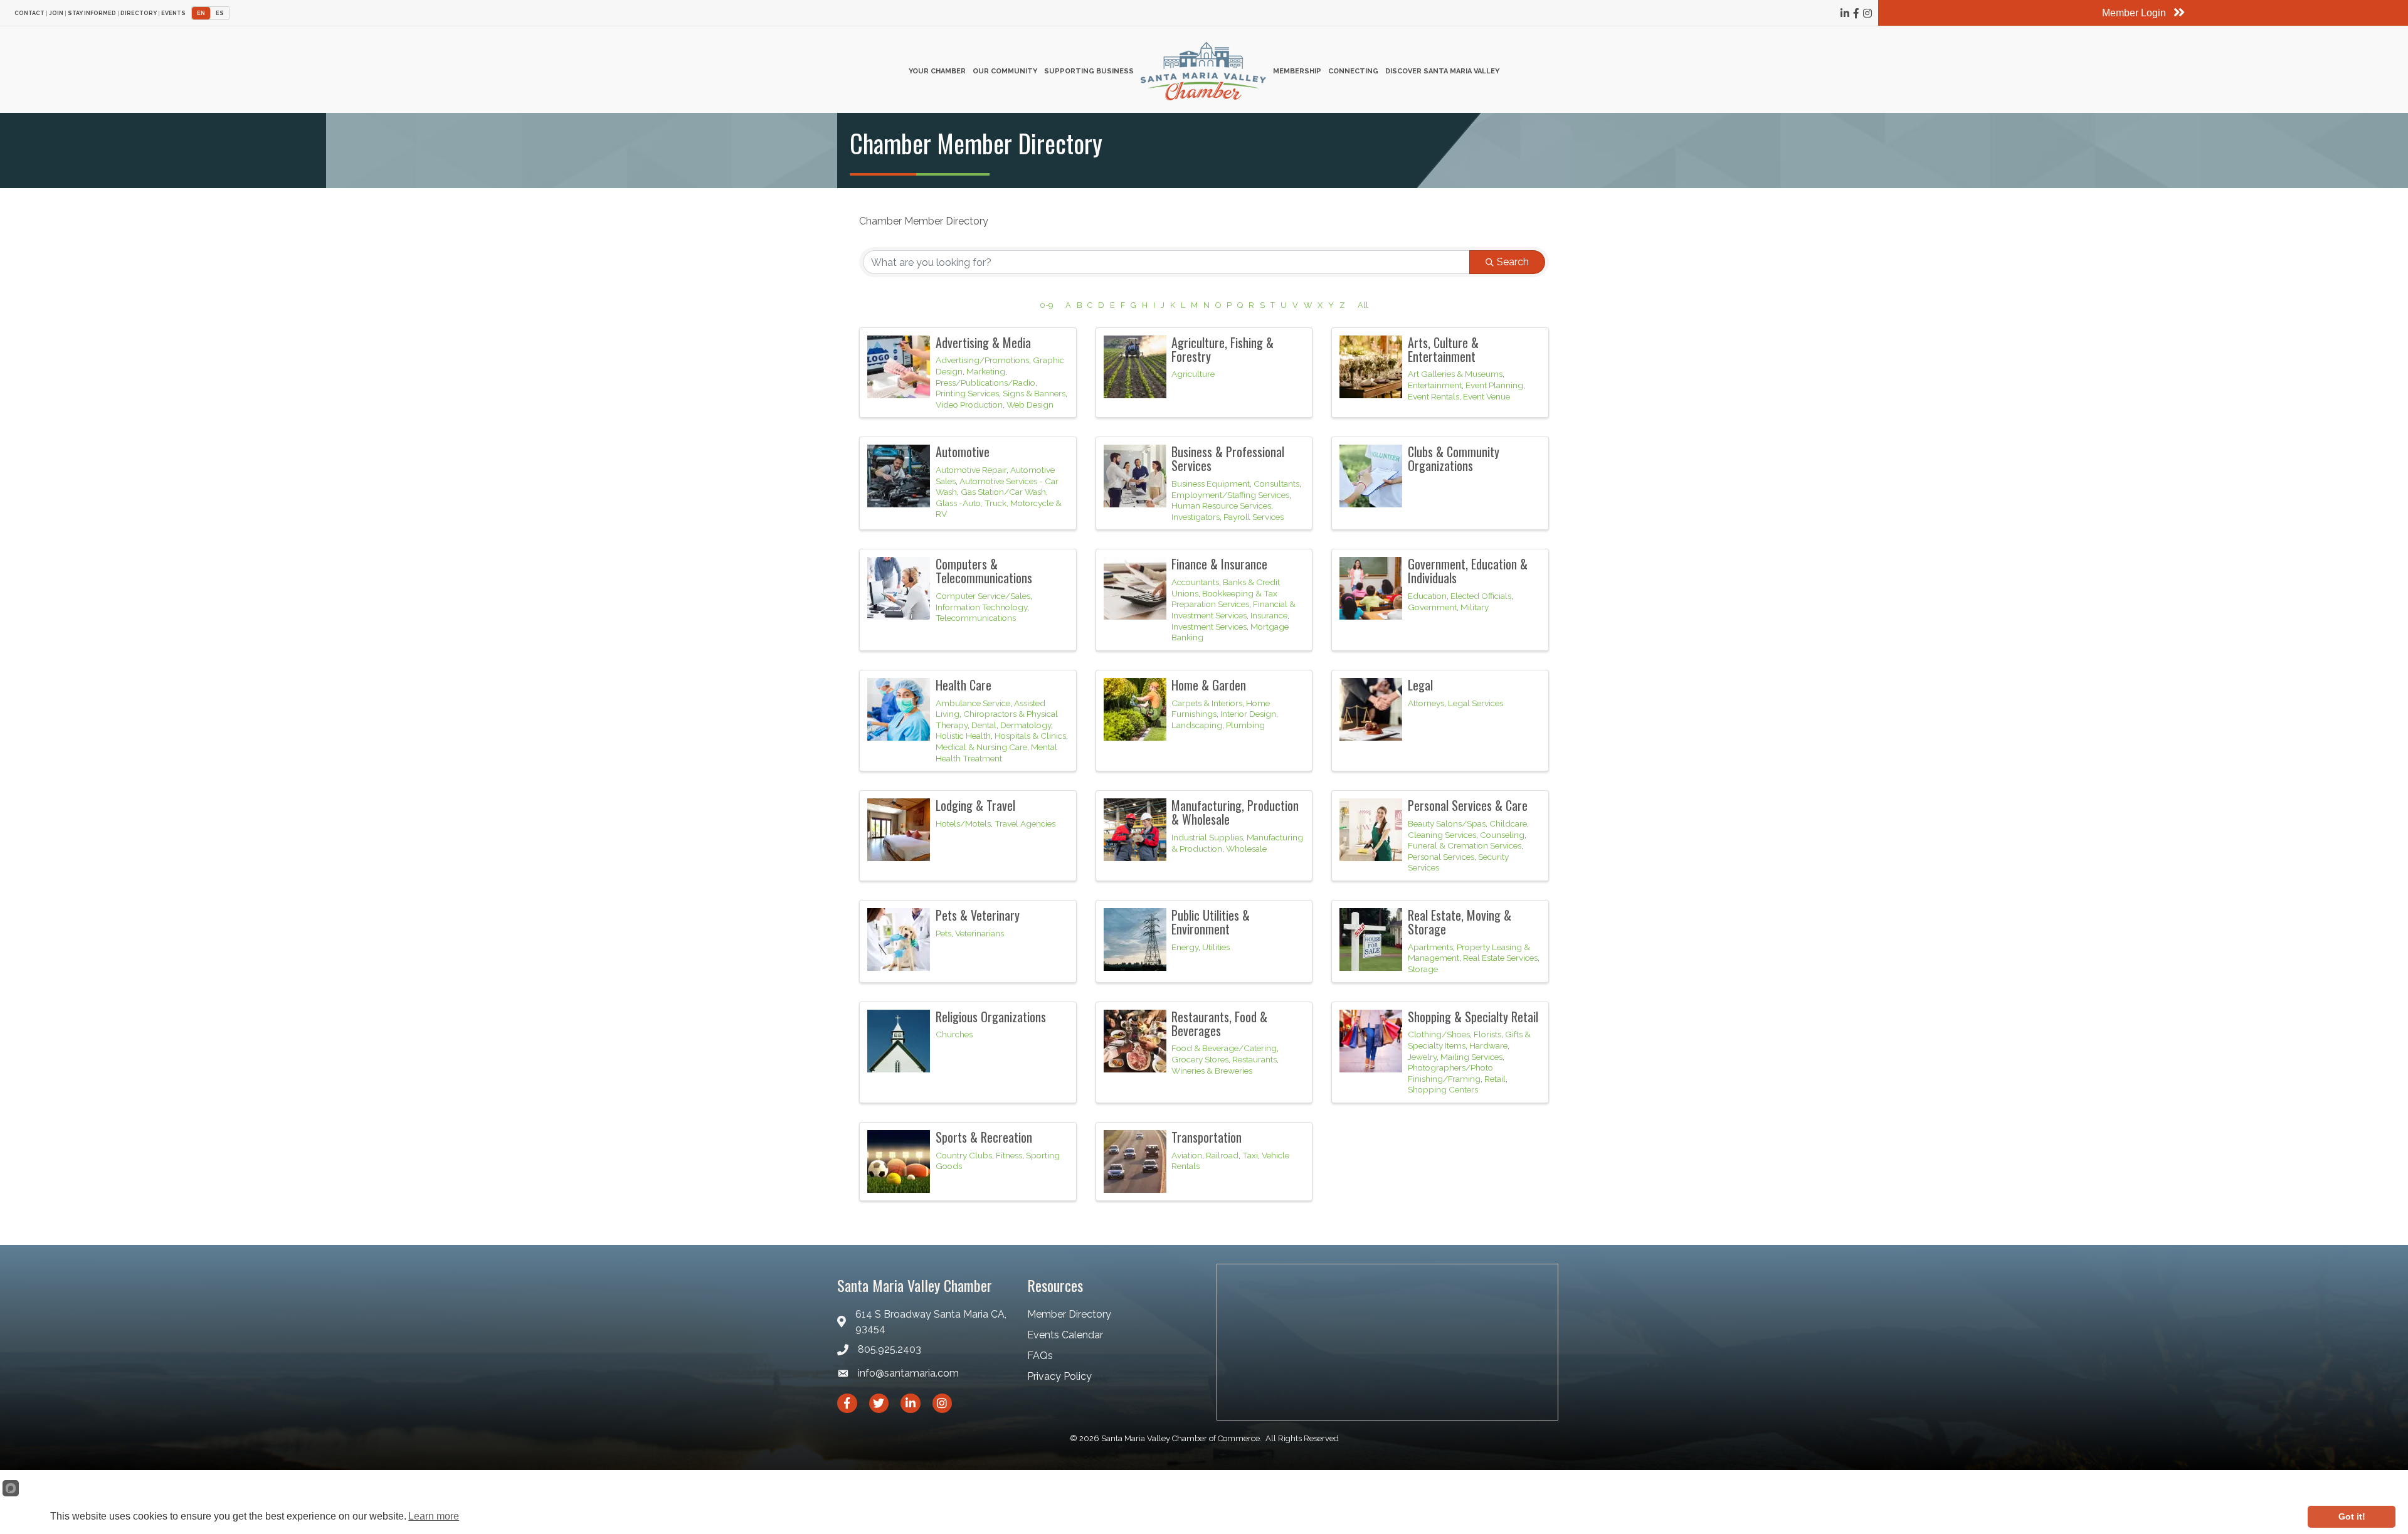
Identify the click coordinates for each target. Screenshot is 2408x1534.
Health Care (964, 685)
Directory (139, 13)
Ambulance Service (973, 703)
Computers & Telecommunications (984, 571)
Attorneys (1426, 703)
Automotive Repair (971, 470)
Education (1427, 596)
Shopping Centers (1443, 1089)
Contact (29, 13)
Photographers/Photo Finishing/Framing (1450, 1073)
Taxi (1250, 1155)
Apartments (1430, 947)
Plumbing (1245, 725)
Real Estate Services (1500, 958)
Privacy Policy (1059, 1376)
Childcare (1508, 823)
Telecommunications (976, 618)
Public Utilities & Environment (1211, 922)
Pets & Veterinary (978, 915)
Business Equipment (1211, 484)
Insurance (1269, 615)
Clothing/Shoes (1439, 1034)
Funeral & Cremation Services (1465, 845)
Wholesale (1246, 849)
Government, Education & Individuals (1468, 571)
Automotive (963, 452)
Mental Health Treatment (996, 753)
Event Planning (1494, 385)
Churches (954, 1034)
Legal (1420, 685)
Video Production (969, 405)
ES (220, 13)
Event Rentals (1434, 396)
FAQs (1040, 1356)
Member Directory (1069, 1314)
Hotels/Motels (963, 823)
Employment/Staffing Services (1230, 495)
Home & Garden (1209, 685)
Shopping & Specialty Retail (1473, 1017)
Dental (984, 725)
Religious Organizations (991, 1017)
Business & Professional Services (1228, 458)
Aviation (1187, 1155)
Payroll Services (1254, 517)
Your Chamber (937, 71)
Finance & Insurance (1219, 564)
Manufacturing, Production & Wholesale (1235, 812)
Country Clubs (964, 1155)
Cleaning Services (1442, 835)
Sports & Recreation (984, 1137)
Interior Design (1248, 714)
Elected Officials (1481, 596)
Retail (1495, 1079)
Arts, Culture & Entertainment (1443, 349)
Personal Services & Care (1468, 805)
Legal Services (1476, 703)
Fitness (1009, 1155)
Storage (1423, 969)
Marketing (986, 371)
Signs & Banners (1034, 393)
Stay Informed (92, 13)
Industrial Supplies (1207, 837)
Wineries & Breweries (1212, 1071)
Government (1432, 607)
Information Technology (981, 607)
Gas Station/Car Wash (1003, 492)
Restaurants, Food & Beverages (1219, 1024)
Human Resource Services (1221, 505)
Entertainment (1435, 385)
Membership (1297, 71)
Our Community (1005, 71)
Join (56, 13)
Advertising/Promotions (982, 360)
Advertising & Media (983, 342)
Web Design (1030, 405)
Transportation (1207, 1137)
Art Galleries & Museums (1455, 374)
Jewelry (1422, 1057)
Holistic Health (963, 736)
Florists (1487, 1034)
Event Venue (1487, 396)
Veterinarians (980, 933)
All (1363, 305)
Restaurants (1254, 1059)
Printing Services (967, 393)
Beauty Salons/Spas (1447, 823)
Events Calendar (1065, 1335)
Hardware (1488, 1045)
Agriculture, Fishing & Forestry (1222, 349)
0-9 (1046, 305)
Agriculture (1193, 374)
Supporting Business (1089, 71)
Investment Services (1209, 627)
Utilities (1216, 947)
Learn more (434, 1516)
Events (173, 13)
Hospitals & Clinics (1030, 736)
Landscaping (1197, 725)
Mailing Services (1471, 1057)
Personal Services (1441, 857)
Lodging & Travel (975, 805)
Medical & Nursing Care (981, 747)
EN (201, 13)
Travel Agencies (1025, 823)
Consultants (1276, 484)
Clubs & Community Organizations (1454, 458)
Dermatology (1026, 725)
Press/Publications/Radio (985, 383)
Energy (1185, 947)
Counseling (1502, 835)
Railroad (1222, 1155)
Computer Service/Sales (983, 596)
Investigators (1196, 517)
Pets (943, 933)
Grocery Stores (1200, 1059)
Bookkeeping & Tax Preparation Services (1224, 599)
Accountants (1195, 582)
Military (1475, 607)
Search (1513, 262)
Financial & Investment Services (1233, 610)
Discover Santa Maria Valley (1442, 71)
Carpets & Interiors (1207, 703)
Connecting (1353, 71)
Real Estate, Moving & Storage (1460, 922)
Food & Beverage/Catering (1224, 1048)
